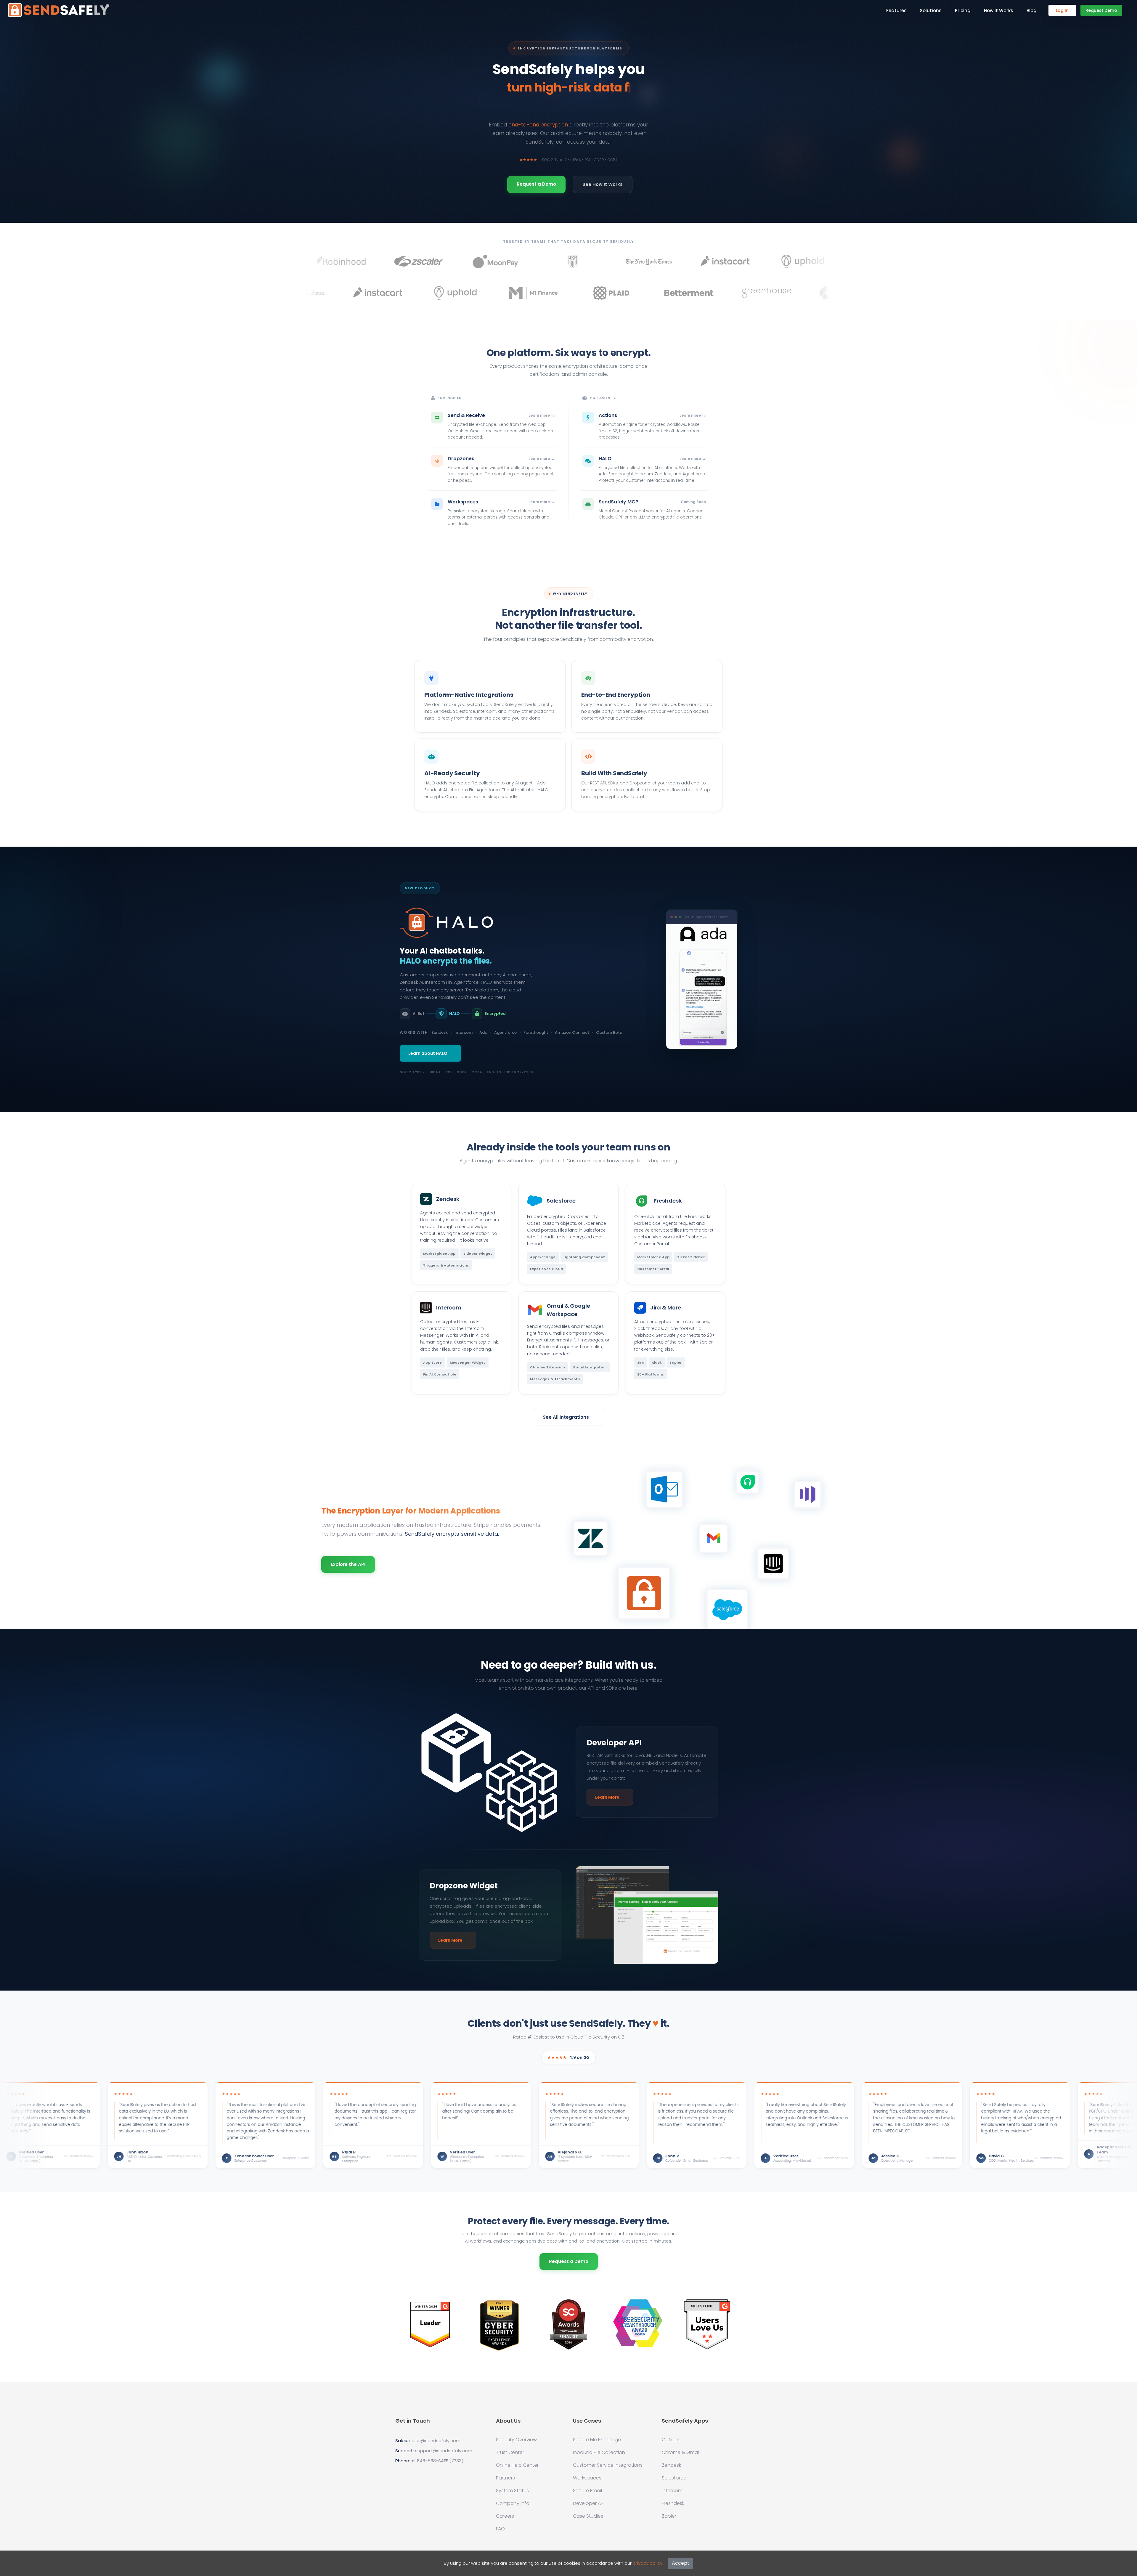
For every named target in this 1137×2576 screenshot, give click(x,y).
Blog (1032, 11)
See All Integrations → (569, 1417)
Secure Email (587, 2491)
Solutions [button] (931, 11)
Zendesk (671, 2465)
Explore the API (348, 1564)
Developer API (589, 2503)
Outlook (671, 2440)
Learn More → (610, 1797)
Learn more (539, 415)
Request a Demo (569, 2261)
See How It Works (603, 184)
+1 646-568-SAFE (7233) (437, 2461)
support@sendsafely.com (444, 2451)
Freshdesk (673, 2503)
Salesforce (674, 2478)
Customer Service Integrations (608, 2465)
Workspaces (587, 2478)
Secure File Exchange (597, 2440)
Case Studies (588, 2516)
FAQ (500, 2529)
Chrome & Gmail (681, 2453)
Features (896, 11)
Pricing (963, 11)
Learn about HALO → (430, 1053)
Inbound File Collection (599, 2453)
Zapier (669, 2516)
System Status (512, 2491)
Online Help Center (517, 2465)
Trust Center (510, 2453)
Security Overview (516, 2440)
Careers (505, 2516)
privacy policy (648, 2563)
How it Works (999, 11)
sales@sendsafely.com (435, 2441)
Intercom (672, 2491)
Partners (505, 2478)
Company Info (513, 2503)
